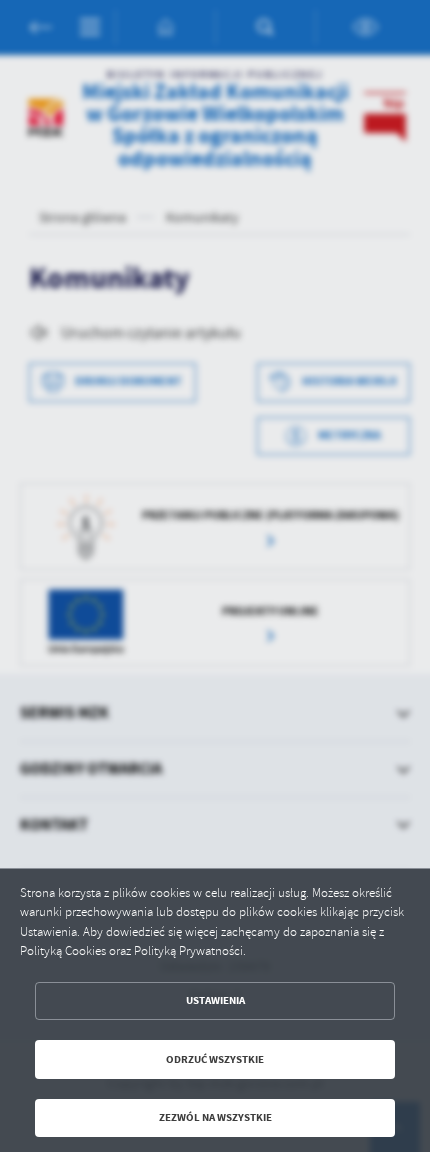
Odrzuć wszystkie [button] (215, 1059)
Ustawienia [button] (215, 1000)
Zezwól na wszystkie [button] (215, 1117)
